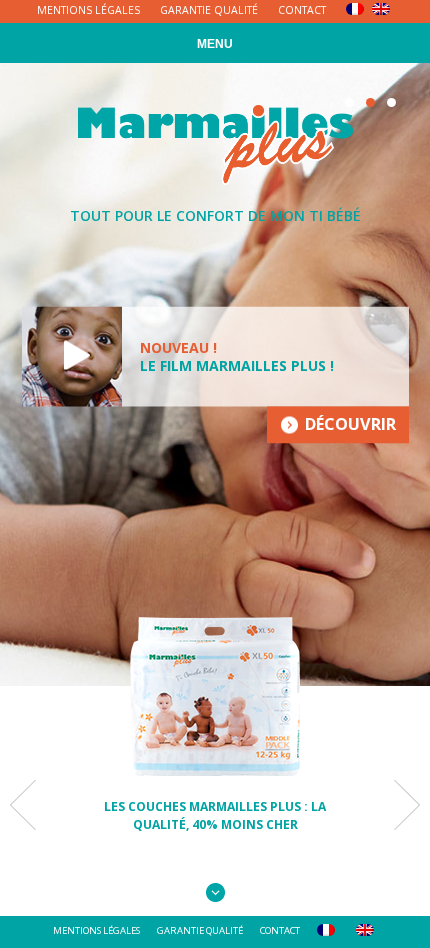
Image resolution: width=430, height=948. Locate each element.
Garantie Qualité (209, 10)
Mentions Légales (88, 10)
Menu (215, 44)
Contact (302, 10)
